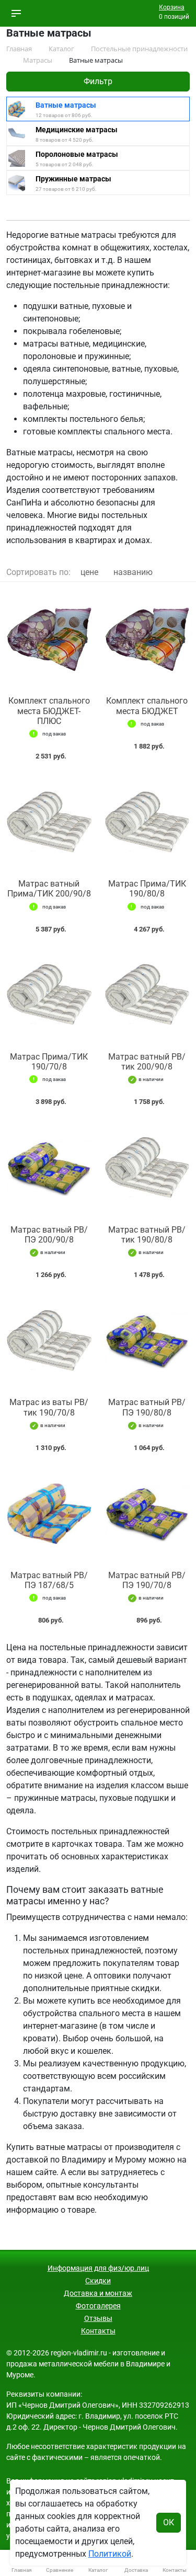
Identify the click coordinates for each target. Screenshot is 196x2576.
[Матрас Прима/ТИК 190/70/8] (49, 995)
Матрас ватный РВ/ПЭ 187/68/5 (49, 1580)
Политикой (110, 2554)
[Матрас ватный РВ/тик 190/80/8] (147, 1168)
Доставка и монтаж (98, 2293)
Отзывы (98, 2318)
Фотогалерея (98, 2306)
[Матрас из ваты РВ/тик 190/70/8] (49, 1341)
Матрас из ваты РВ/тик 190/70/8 (49, 1407)
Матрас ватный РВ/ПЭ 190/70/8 (147, 1580)
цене (89, 572)
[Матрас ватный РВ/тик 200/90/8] (147, 995)
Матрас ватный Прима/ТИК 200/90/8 (49, 889)
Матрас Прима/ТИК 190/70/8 (49, 1062)
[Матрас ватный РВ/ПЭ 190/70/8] (147, 1514)
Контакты (98, 2331)
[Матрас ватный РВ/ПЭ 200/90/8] (49, 1168)
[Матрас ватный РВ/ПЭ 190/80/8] (147, 1341)
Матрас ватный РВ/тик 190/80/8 (147, 1235)
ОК (169, 2522)
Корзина (172, 7)
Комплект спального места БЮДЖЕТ (147, 706)
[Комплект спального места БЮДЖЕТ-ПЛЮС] (49, 639)
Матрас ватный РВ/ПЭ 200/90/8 (49, 1235)
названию (133, 572)
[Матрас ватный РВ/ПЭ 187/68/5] (49, 1514)
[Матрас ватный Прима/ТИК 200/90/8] (49, 822)
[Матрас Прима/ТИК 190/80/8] (147, 822)
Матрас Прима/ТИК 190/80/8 (147, 889)
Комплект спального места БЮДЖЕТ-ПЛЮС (49, 711)
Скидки (98, 2281)
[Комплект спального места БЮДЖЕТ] (147, 639)
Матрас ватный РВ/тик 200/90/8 (147, 1062)
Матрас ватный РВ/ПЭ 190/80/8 (147, 1407)
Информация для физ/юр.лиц (98, 2268)
